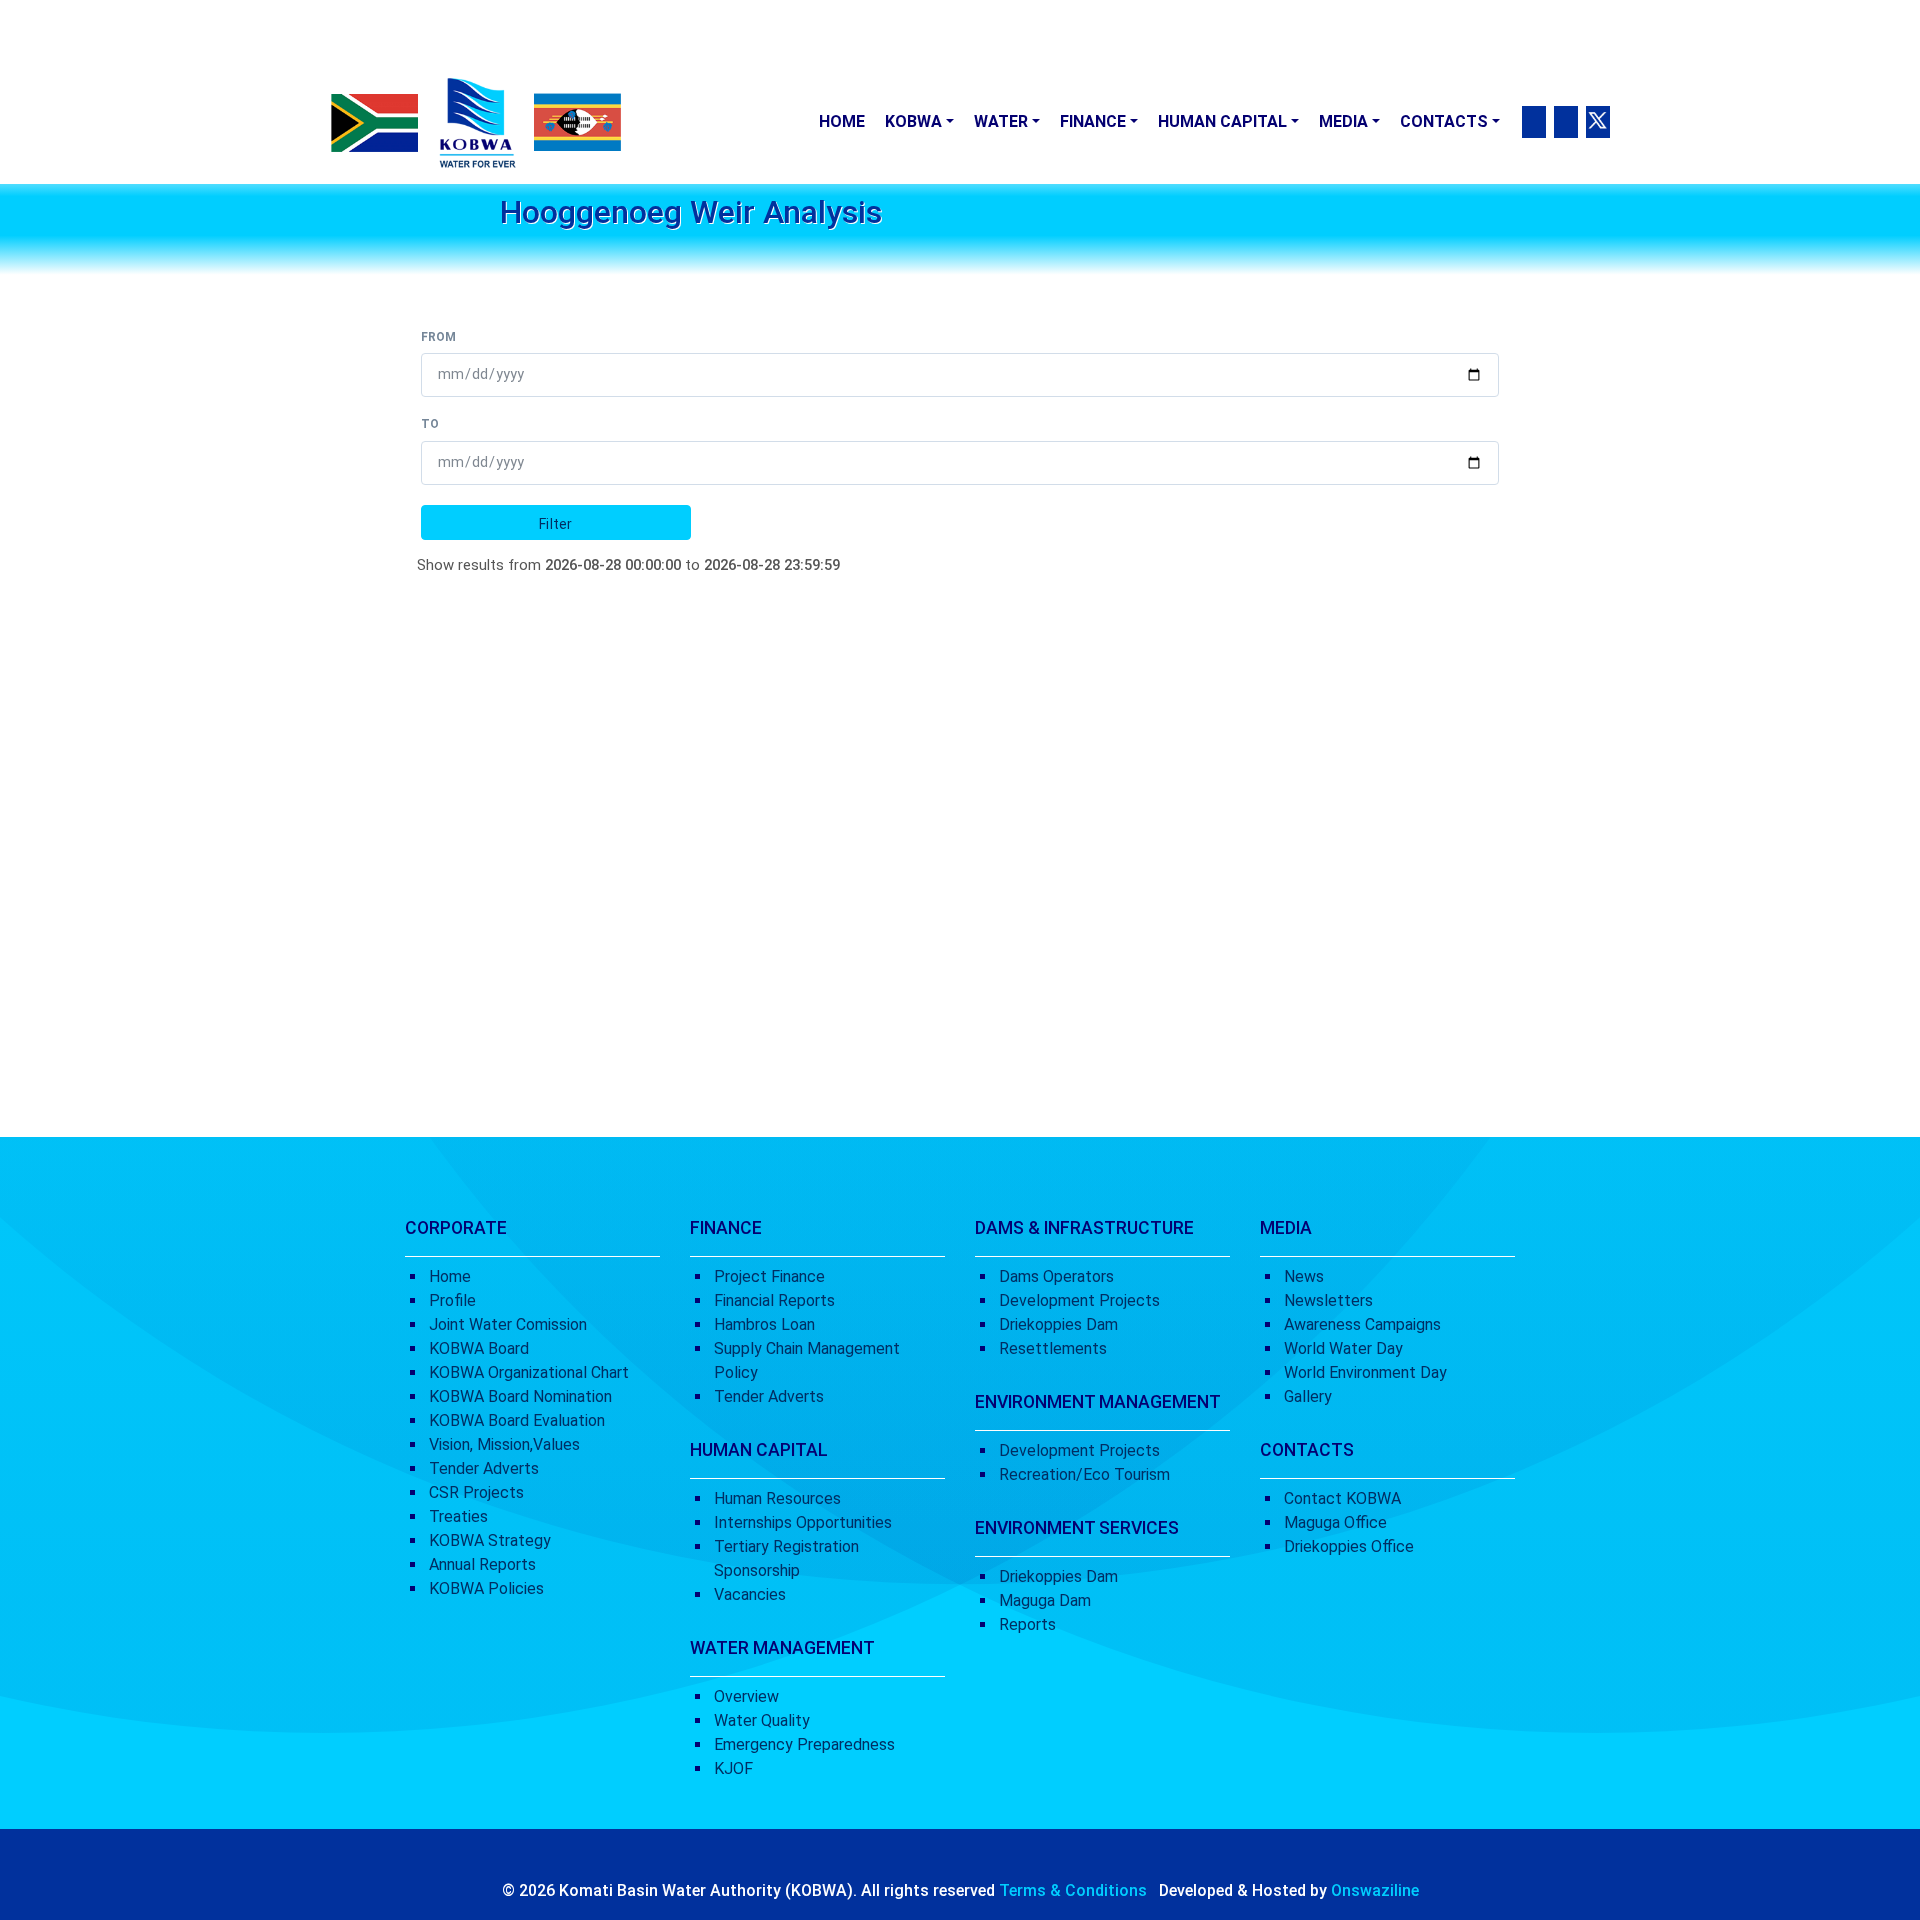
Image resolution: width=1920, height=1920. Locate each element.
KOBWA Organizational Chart (529, 1372)
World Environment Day (1365, 1372)
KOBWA (913, 121)
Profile (452, 1300)
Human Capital (1222, 121)
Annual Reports (482, 1564)
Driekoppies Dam (1058, 1324)
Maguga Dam (1045, 1600)
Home (842, 121)
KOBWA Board (479, 1348)
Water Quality (762, 1720)
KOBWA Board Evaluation (517, 1420)
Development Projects (1079, 1300)
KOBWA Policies (486, 1588)
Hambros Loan (764, 1324)
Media (1343, 121)
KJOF (733, 1768)
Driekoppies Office (1349, 1546)
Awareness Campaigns (1362, 1324)
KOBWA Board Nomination (520, 1396)
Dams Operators (1056, 1276)
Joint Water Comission (508, 1324)
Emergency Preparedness (804, 1744)
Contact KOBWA (1342, 1498)
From (438, 337)
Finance (1093, 121)
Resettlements (1053, 1348)
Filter (555, 524)
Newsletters (1328, 1300)
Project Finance (769, 1276)
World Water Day (1343, 1348)
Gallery (1308, 1396)
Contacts (1444, 121)
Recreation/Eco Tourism (1084, 1474)
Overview (746, 1696)
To (430, 424)
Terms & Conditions (1073, 1890)
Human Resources (777, 1498)
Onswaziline (1375, 1890)
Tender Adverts (484, 1468)
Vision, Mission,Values (504, 1444)
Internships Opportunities (803, 1522)
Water (1001, 121)
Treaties (458, 1516)
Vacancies (750, 1594)
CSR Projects (476, 1492)
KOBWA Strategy (490, 1540)
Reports (1027, 1624)
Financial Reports (774, 1300)
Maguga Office (1335, 1522)
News (1304, 1276)
